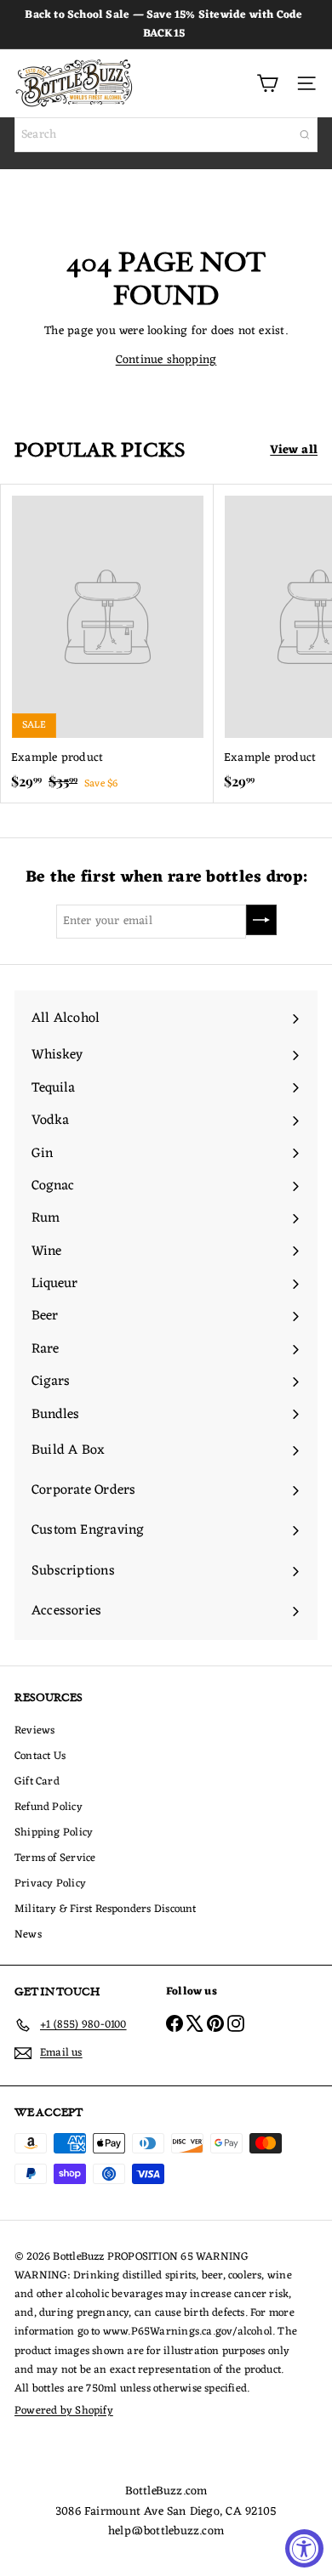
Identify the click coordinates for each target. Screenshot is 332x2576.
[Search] (305, 135)
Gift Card (37, 1782)
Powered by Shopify (64, 2411)
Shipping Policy (54, 1833)
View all (294, 451)
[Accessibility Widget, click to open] (304, 2548)
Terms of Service (55, 1858)
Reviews (34, 1731)
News (28, 1935)
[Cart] (267, 83)
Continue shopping (166, 360)
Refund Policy (49, 1807)
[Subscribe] (261, 920)
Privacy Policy (50, 1884)
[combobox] (166, 135)
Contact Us (40, 1756)
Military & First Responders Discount (106, 1909)
